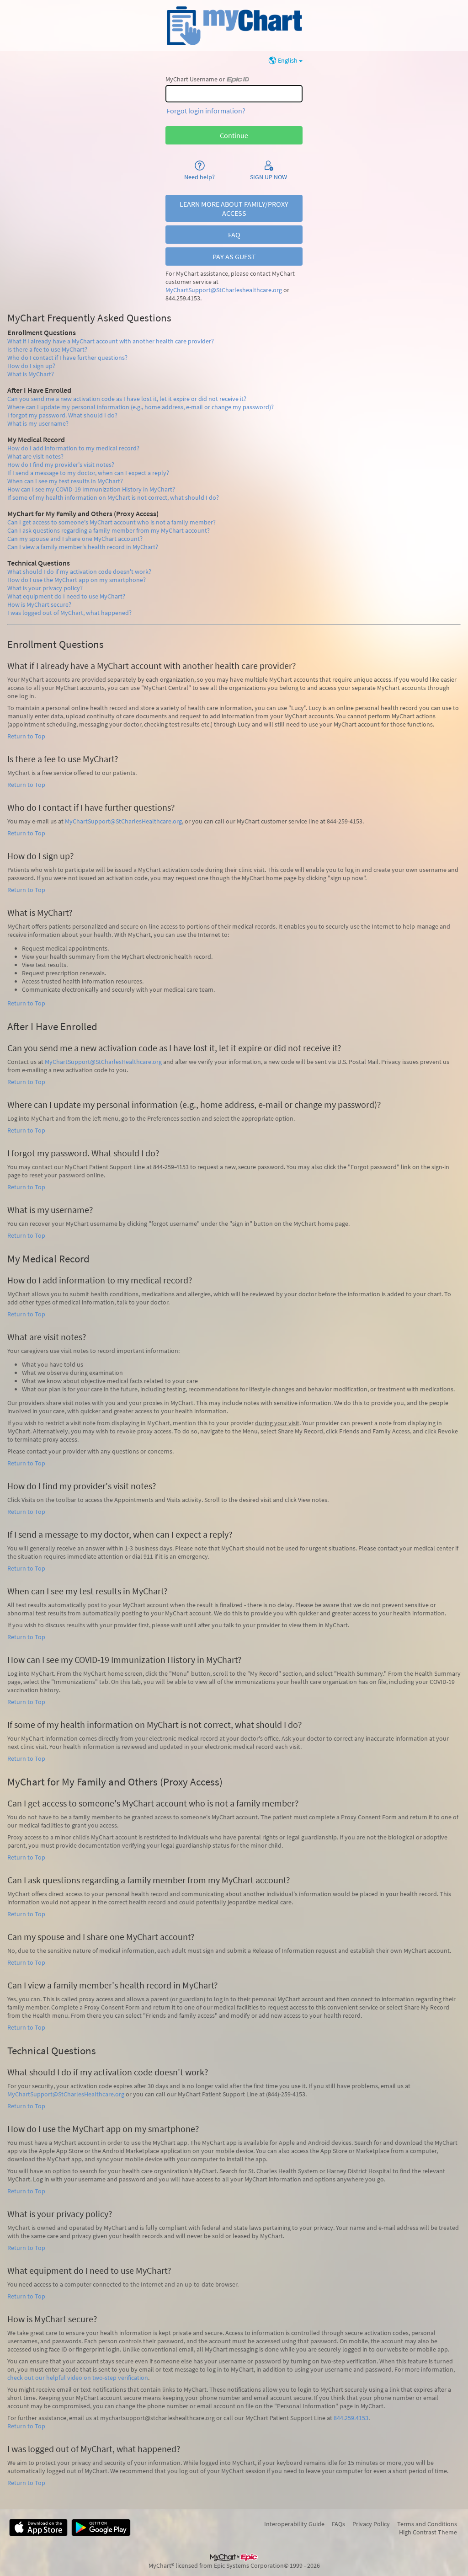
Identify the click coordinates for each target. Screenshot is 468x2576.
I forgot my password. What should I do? (62, 415)
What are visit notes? (35, 456)
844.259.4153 (351, 2418)
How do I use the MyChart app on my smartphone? (77, 580)
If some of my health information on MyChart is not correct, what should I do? (113, 497)
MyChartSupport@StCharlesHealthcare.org (123, 821)
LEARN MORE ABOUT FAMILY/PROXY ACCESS (234, 208)
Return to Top (26, 736)
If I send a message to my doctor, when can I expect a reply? (88, 473)
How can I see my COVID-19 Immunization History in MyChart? (91, 489)
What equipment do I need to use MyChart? (66, 596)
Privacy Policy (371, 2524)
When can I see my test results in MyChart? (65, 481)
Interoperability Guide (294, 2524)
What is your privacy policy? (45, 588)
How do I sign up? (31, 366)
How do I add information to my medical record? (73, 448)
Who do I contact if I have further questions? (67, 358)
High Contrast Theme (428, 2532)
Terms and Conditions (427, 2524)
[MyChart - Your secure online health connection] (234, 26)
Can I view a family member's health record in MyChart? (83, 547)
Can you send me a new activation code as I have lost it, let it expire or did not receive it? (127, 399)
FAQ (234, 235)
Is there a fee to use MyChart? (47, 349)
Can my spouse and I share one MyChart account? (75, 539)
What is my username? (38, 423)
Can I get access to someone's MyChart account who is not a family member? (112, 522)
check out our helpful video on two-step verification (78, 2378)
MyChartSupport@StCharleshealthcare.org (224, 290)
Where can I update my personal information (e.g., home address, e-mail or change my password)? (141, 407)
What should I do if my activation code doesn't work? (79, 572)
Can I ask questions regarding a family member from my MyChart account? (109, 530)
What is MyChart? (31, 374)
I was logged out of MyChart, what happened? (69, 613)
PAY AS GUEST (234, 257)
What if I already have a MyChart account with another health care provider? (111, 341)
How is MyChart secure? (39, 604)
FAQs (338, 2524)
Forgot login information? (206, 111)
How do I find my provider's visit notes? (61, 465)
